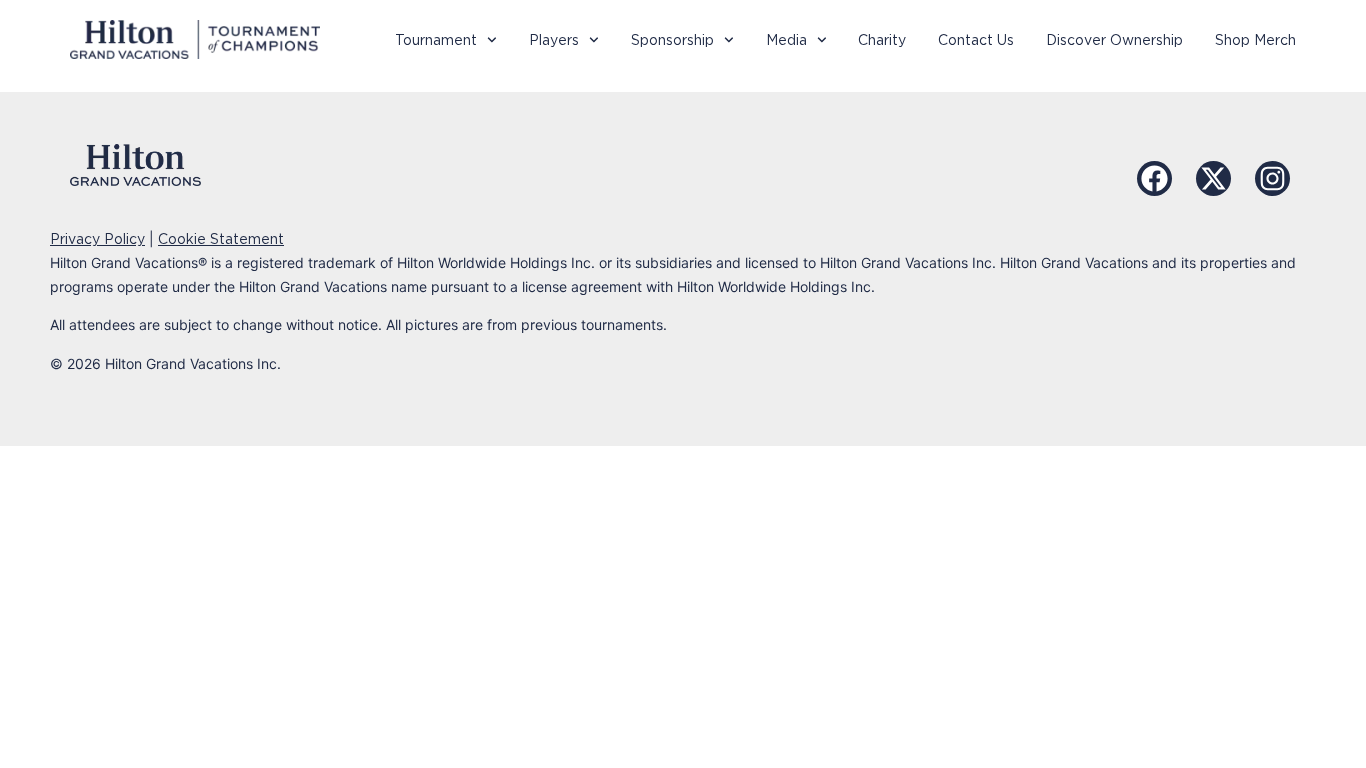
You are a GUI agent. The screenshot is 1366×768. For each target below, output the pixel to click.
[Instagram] (1272, 178)
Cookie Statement (221, 239)
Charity (882, 40)
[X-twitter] (1213, 178)
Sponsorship (672, 40)
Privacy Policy (97, 239)
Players (554, 40)
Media (786, 40)
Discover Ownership (1114, 40)
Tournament (436, 40)
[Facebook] (1154, 178)
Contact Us (976, 40)
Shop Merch (1255, 40)
